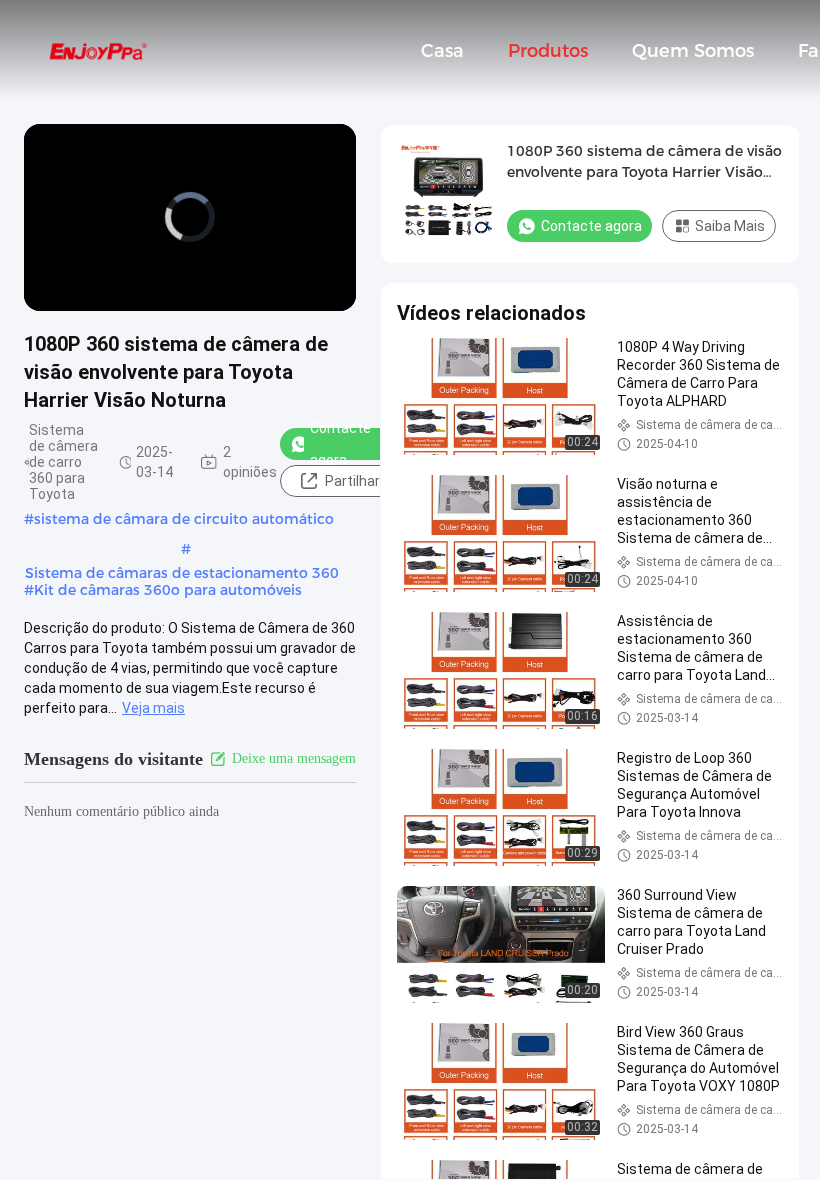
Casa (442, 51)
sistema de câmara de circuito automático (184, 519)
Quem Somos (693, 51)
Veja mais (153, 708)
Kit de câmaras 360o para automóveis (168, 590)
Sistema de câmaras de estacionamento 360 (182, 573)
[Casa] (98, 50)
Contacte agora (340, 444)
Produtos (548, 51)
